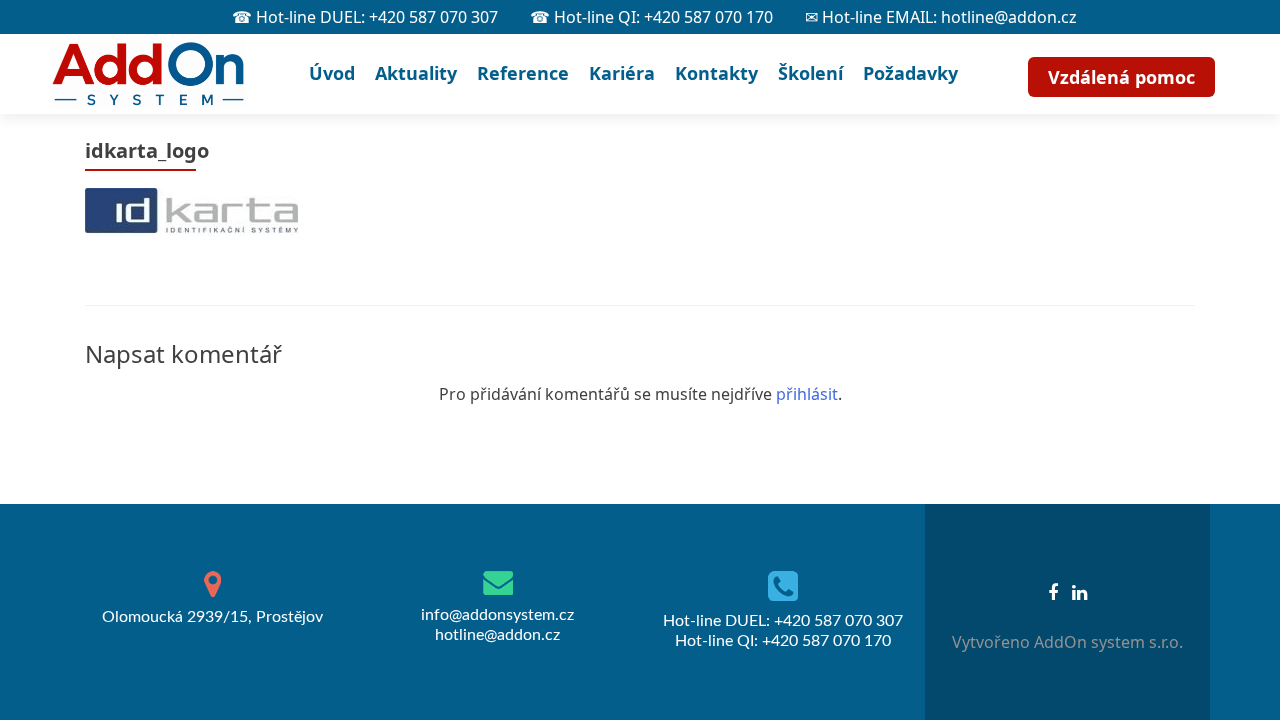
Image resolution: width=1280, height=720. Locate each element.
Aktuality (416, 73)
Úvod (332, 73)
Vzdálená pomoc (1121, 77)
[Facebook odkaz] (1053, 591)
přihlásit (807, 394)
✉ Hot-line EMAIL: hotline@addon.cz (941, 17)
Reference (523, 73)
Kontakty (716, 73)
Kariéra (622, 73)
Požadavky (910, 73)
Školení (810, 73)
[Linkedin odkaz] (1079, 591)
